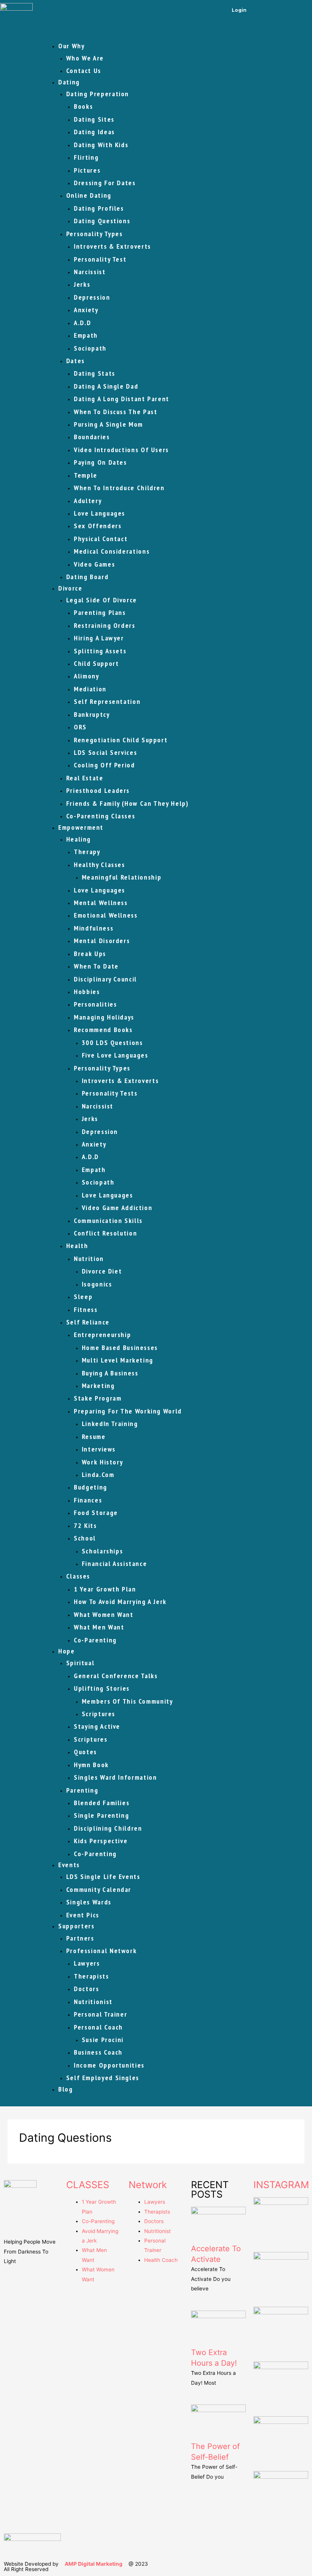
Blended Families (102, 1803)
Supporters (76, 1926)
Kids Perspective (101, 1841)
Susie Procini (103, 2040)
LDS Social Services (105, 752)
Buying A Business (110, 1373)
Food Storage (96, 1513)
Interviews (99, 1449)
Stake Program (98, 1398)
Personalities (95, 1004)
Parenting (82, 1790)
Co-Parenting (95, 1854)
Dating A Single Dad (106, 386)
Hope (67, 1651)
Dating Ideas (94, 132)
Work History (103, 1462)
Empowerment (81, 827)
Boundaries (92, 437)
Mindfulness (94, 928)
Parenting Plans (100, 612)
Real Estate (85, 778)
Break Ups (90, 954)
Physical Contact (101, 539)
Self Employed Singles (103, 2078)
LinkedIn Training (110, 1424)
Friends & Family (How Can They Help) (127, 803)
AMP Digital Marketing (94, 2564)
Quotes (85, 1752)
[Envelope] (302, 10)
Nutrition (89, 1259)
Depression (92, 297)
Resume (94, 1436)
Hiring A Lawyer (99, 638)
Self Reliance (88, 1322)
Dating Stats (95, 373)
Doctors (86, 1989)
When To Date (96, 966)
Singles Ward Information (115, 1777)
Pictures (87, 170)
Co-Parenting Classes (101, 816)
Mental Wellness (101, 903)
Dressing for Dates (105, 183)
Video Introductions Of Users (121, 450)
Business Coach (98, 2052)
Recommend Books (103, 1030)
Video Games (94, 564)
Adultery (88, 501)
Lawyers (87, 1963)
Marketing (98, 1386)
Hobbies (87, 992)
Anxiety (86, 310)
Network (148, 2185)
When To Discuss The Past (115, 412)
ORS (80, 727)
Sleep (83, 1297)
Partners (80, 1938)
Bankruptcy (92, 714)
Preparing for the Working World (128, 1411)
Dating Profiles (99, 208)
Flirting (86, 157)
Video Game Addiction (117, 1208)
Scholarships (103, 1551)
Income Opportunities (109, 2065)
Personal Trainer (100, 2014)
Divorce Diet (102, 1271)
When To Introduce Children (119, 488)
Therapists (91, 1976)
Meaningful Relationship (122, 877)
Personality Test (100, 259)
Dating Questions (102, 221)
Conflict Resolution (105, 1233)
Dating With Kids (101, 145)
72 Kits (85, 1525)
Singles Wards (89, 1902)
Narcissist (90, 272)
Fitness (86, 1309)
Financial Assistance (115, 1564)
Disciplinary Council (105, 979)
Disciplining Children (108, 1828)
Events (69, 1865)
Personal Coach (98, 2027)
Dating (69, 82)
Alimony (86, 676)
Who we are (85, 58)
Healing (79, 839)
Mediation (90, 689)
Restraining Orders (104, 625)
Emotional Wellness (106, 915)
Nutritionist (93, 2002)
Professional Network (102, 1951)
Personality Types (95, 234)
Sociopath (90, 348)
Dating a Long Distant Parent (122, 399)
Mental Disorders (102, 941)
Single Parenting (101, 1815)
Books (83, 106)
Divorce (70, 588)
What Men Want (99, 1627)
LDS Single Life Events (103, 1876)
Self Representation (107, 701)
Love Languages (99, 513)
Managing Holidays (104, 1017)
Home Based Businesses (120, 1348)
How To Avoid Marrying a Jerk (120, 1602)
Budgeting (91, 1487)
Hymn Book (91, 1765)
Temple (86, 475)
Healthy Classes (99, 865)
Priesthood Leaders (98, 790)
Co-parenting (95, 1640)
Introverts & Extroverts (112, 246)
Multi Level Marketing (118, 1360)
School (85, 1538)
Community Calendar (99, 1889)
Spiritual (80, 1663)
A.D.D (82, 323)
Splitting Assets (100, 651)
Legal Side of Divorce (102, 600)
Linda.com (98, 1475)
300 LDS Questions (112, 1043)
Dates (76, 361)
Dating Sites (94, 119)
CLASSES (88, 2185)
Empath (86, 335)
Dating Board (88, 577)
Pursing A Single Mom (108, 424)
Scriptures (99, 1714)
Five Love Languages (115, 1055)
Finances (88, 1500)
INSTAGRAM (281, 2185)
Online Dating (89, 195)
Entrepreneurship (102, 1335)
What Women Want (104, 1614)
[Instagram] (282, 10)
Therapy (87, 852)
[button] (175, 33)
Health (77, 1246)
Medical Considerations (112, 551)
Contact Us (84, 71)
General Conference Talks (116, 1676)
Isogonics (97, 1284)
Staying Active (97, 1726)
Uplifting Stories (102, 1688)
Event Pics (83, 1915)
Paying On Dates (100, 462)
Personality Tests (110, 1093)
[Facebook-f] (261, 10)
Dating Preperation (98, 94)
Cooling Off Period (104, 765)
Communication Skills (108, 1221)
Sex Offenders (98, 526)
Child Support (96, 663)
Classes (78, 1576)
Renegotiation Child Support (121, 740)
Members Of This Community (127, 1701)
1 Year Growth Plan (105, 1589)
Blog (66, 2089)
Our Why (71, 46)
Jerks (82, 284)
